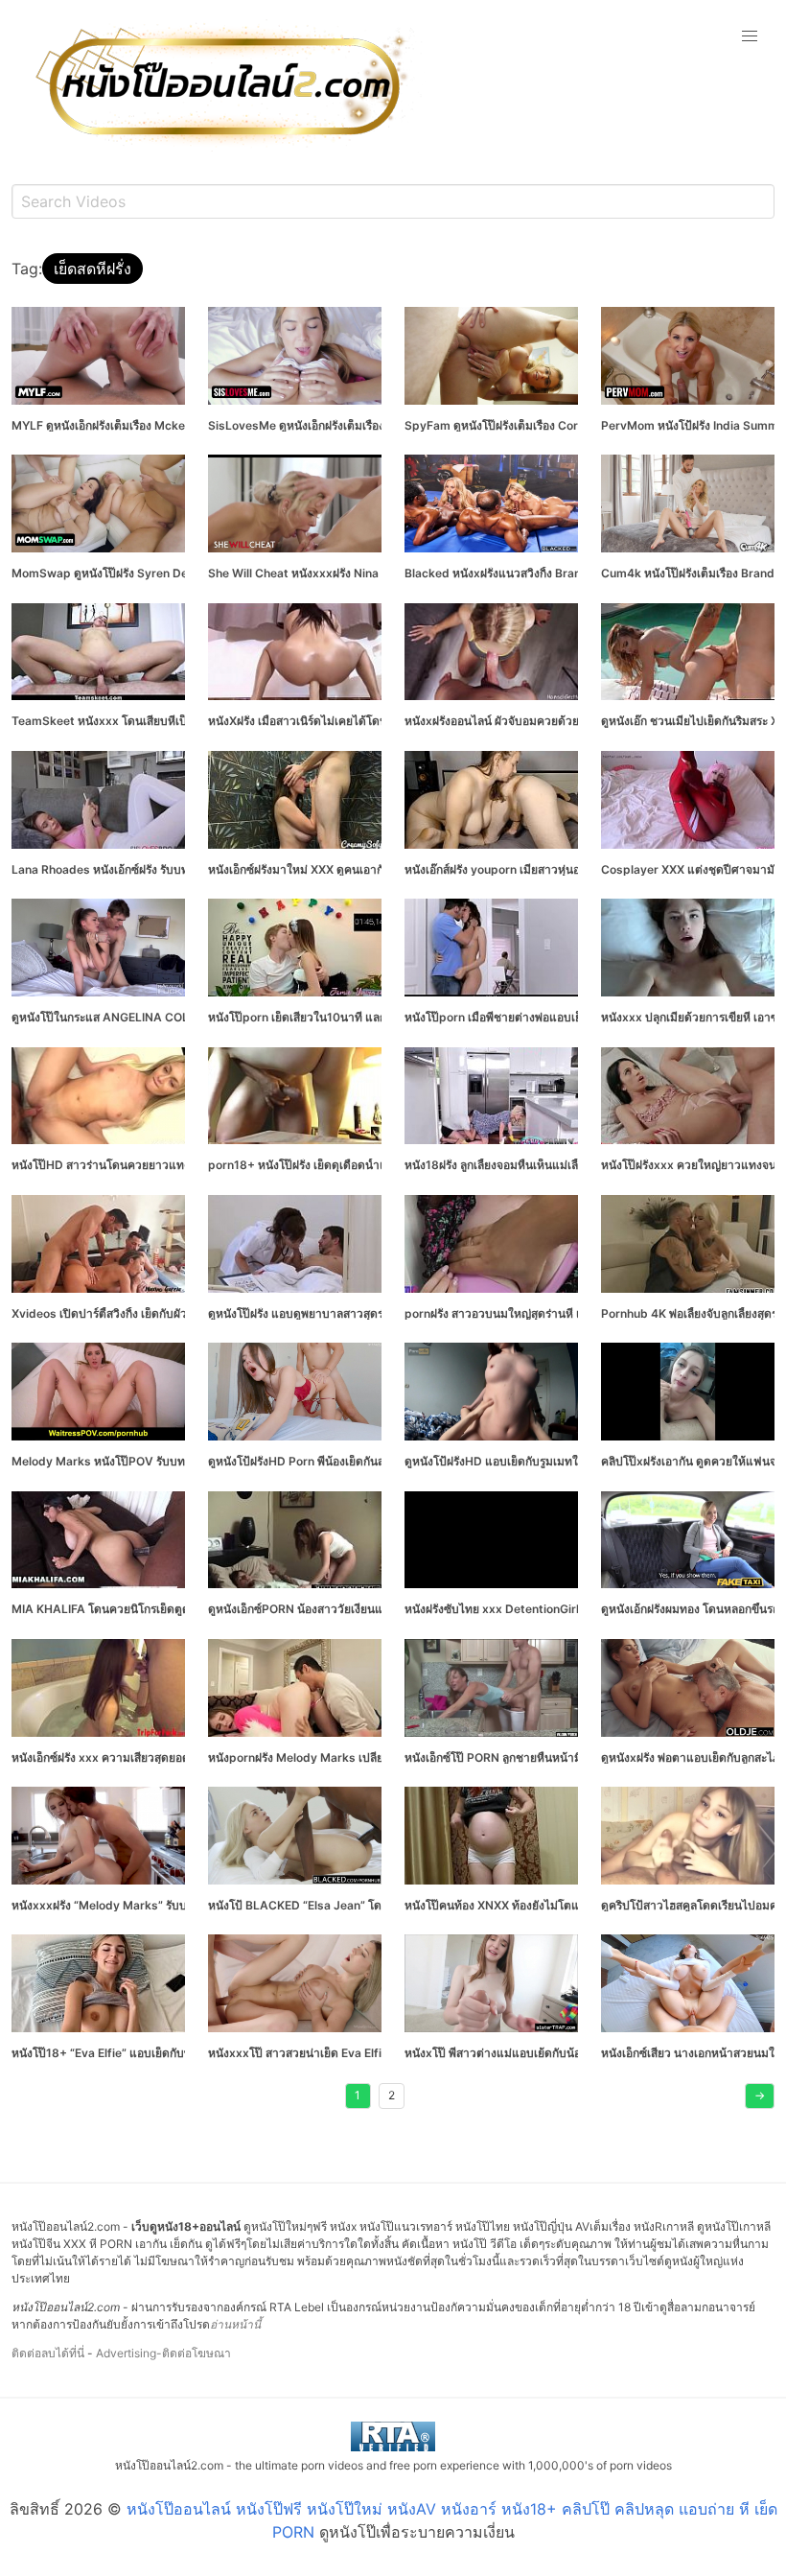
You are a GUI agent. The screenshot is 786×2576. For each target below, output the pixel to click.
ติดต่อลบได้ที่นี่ (48, 2353)
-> (760, 2095)
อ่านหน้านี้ (235, 2324)
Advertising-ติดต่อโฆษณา (163, 2353)
